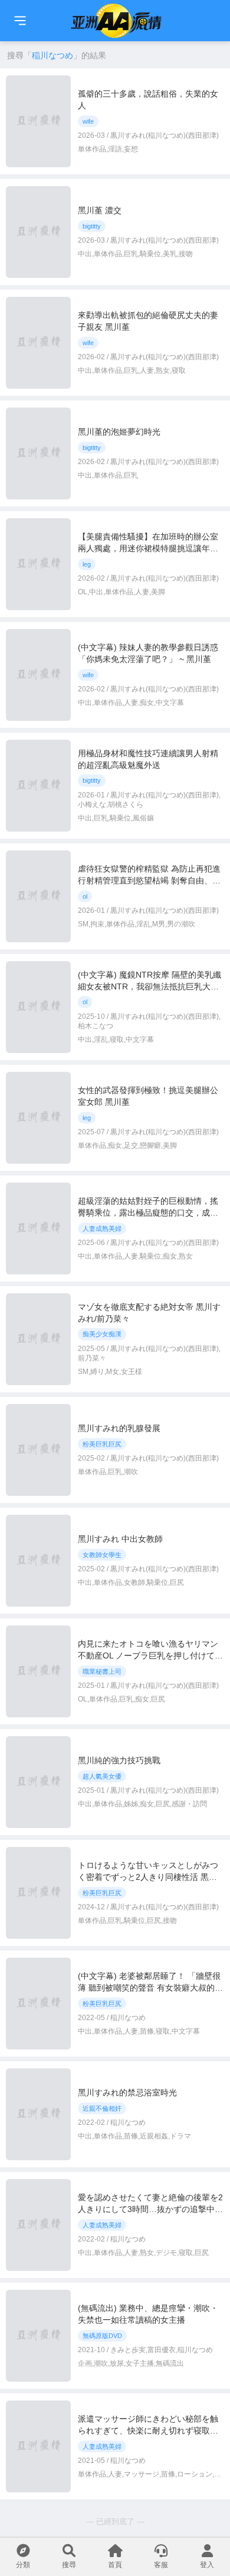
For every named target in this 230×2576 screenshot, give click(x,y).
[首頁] (20, 21)
